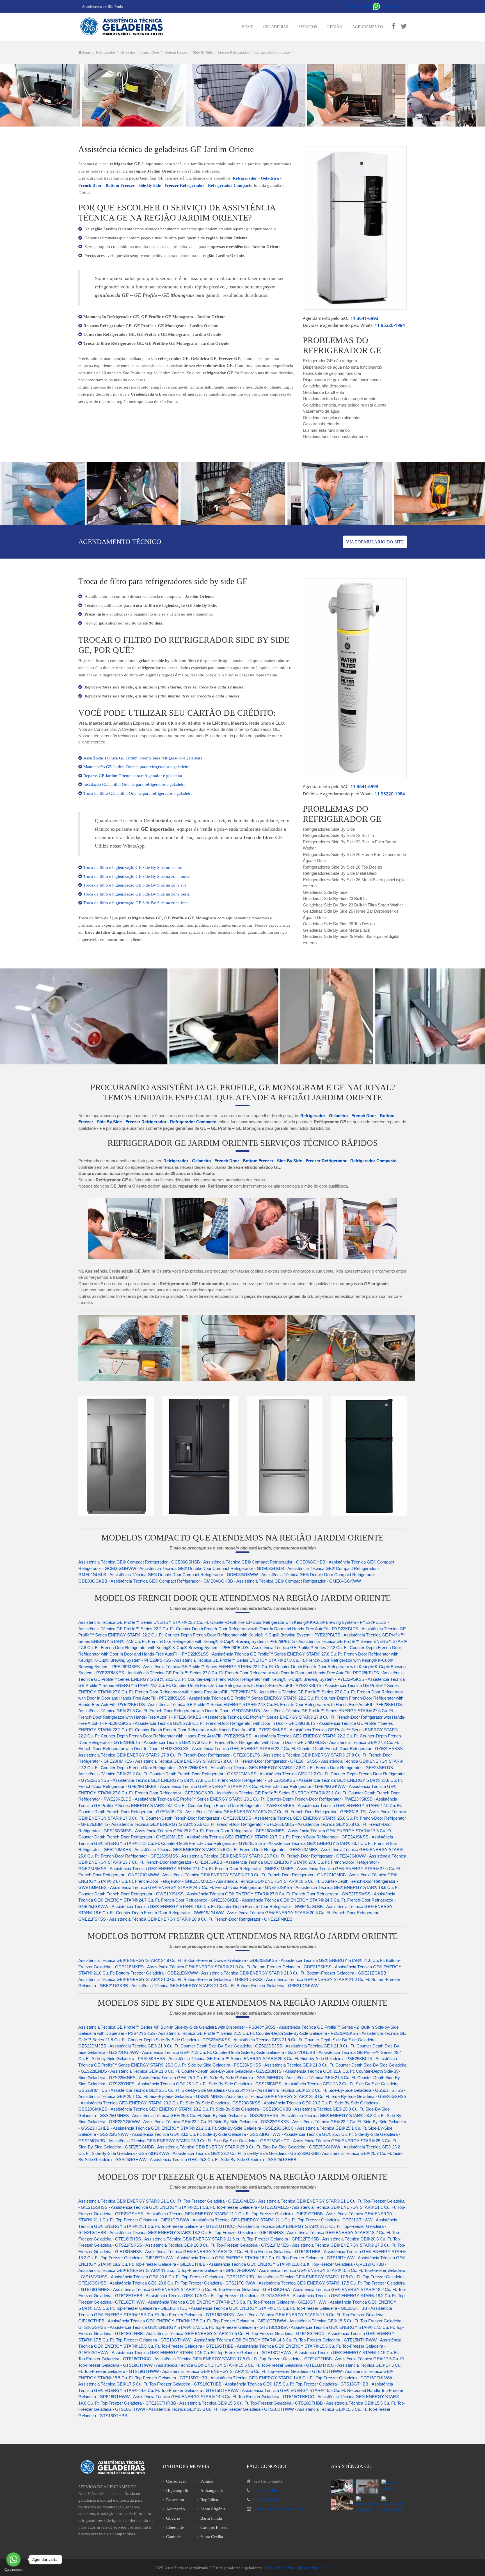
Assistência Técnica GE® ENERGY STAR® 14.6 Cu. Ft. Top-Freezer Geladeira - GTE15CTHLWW (301, 2378)
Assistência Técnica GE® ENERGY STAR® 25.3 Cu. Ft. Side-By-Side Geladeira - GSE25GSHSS (316, 2096)
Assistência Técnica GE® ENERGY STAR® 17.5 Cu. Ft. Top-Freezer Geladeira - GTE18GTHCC (235, 2333)
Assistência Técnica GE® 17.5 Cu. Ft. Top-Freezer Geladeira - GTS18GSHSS (218, 2296)
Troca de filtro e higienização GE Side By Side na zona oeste (137, 894)
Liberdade (175, 2527)
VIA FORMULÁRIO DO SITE (375, 542)
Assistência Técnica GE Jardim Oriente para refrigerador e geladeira (143, 758)
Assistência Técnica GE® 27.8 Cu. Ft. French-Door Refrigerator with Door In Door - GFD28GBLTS (225, 1723)
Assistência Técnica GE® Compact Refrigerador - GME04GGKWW (299, 1581)
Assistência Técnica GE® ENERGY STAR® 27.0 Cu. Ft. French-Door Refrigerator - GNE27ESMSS (279, 1894)
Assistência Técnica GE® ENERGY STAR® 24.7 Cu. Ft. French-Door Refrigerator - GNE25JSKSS (201, 1887)
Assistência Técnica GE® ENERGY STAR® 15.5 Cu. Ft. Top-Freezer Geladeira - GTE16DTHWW (252, 2371)
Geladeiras (276, 27)
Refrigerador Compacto (272, 52)
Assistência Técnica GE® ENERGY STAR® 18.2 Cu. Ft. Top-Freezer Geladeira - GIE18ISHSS (197, 2232)
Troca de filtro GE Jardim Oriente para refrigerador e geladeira (138, 793)
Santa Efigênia (213, 2509)
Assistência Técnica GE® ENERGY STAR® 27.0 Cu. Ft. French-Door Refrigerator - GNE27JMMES (202, 1869)
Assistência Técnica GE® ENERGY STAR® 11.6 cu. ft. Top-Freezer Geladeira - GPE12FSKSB (232, 2239)
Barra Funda (211, 2518)
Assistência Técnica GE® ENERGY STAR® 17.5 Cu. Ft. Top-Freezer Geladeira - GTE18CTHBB (243, 2359)
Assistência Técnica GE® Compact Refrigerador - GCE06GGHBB (264, 1562)
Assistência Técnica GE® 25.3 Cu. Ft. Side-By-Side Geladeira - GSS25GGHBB (223, 2160)
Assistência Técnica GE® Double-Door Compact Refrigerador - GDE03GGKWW (184, 1575)
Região (335, 27)
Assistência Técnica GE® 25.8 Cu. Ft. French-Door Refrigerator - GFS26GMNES (210, 1831)
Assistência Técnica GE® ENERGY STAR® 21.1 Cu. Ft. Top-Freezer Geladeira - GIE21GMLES (167, 2201)
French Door (150, 52)
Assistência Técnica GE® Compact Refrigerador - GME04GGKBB (172, 1581)
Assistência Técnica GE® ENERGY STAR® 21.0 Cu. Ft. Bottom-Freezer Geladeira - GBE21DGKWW (225, 1986)
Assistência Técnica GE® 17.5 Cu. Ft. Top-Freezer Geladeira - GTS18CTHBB (150, 2384)
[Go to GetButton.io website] (13, 2570)
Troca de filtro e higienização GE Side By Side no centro (133, 867)
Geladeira (128, 52)
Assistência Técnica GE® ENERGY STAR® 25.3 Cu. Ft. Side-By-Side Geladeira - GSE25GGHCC (199, 2141)
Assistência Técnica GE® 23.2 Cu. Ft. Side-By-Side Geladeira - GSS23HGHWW (206, 2134)
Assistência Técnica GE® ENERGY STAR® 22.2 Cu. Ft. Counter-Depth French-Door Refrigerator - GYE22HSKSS (297, 1749)
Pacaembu (175, 2500)
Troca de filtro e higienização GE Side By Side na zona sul (135, 885)
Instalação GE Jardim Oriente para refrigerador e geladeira (134, 784)
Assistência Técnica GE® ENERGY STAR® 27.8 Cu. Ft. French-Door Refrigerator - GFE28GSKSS (204, 1780)
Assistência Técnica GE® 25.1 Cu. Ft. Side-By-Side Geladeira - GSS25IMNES (151, 2096)
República (209, 2500)
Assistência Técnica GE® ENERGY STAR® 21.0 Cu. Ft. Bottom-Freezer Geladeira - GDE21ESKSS (239, 1967)
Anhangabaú (212, 2490)
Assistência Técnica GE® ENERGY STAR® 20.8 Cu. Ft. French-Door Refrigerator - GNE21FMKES (201, 1919)
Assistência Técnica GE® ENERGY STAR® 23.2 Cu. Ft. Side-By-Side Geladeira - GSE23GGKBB (201, 2109)
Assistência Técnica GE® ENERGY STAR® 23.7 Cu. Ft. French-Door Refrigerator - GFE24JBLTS (275, 1812)
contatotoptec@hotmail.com (278, 2509)
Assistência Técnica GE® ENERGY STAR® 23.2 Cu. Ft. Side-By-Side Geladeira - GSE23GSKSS (171, 2103)
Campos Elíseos (214, 2527)
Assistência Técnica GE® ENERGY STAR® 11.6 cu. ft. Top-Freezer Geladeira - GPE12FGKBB (296, 2264)
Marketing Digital (315, 2568)
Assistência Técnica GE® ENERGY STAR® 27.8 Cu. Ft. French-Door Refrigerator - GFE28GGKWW (253, 1786)
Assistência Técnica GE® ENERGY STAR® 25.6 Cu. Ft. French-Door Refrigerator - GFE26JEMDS (203, 1824)
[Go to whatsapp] (13, 2559)
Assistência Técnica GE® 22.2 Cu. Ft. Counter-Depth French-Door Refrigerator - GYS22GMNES (167, 1774)
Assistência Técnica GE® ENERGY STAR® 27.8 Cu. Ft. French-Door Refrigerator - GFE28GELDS (302, 1768)
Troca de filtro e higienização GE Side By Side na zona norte (137, 876)
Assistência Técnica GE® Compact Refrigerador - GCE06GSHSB (139, 1562)
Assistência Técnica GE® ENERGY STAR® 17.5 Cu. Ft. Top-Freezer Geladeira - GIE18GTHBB (279, 2308)
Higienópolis (177, 2490)
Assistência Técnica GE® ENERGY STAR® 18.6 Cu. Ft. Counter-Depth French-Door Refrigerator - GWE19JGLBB (217, 1906)
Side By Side (203, 52)
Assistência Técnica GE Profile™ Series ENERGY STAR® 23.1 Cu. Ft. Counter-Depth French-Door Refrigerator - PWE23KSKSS (254, 1799)
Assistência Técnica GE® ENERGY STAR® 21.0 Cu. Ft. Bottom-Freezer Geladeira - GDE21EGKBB (294, 1973)
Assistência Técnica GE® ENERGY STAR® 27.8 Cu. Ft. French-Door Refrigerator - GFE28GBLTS (169, 1755)
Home (247, 27)
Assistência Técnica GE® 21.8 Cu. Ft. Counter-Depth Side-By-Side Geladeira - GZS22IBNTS (196, 2071)
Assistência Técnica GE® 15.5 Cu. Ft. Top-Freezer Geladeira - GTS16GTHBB (251, 2403)
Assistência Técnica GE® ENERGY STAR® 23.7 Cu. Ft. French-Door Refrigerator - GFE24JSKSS (277, 1837)
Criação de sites (282, 2568)
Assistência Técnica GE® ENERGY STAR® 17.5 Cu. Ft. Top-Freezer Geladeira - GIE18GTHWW (237, 2302)
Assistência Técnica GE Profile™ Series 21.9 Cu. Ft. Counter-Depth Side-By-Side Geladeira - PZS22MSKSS (258, 2033)
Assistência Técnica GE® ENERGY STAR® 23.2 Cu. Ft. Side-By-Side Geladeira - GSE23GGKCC (203, 2128)
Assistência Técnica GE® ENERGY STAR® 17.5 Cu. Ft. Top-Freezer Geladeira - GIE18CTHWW (197, 2321)
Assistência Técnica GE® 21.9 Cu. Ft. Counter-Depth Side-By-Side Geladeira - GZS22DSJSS (196, 2046)
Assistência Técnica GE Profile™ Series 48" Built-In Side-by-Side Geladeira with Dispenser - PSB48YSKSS (177, 2027)
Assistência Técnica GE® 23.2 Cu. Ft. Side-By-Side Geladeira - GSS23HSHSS (330, 2090)
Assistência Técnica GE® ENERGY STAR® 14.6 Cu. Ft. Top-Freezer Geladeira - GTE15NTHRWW (285, 2340)
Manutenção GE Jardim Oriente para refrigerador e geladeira (136, 767)
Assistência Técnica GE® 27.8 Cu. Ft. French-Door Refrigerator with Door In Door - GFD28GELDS (169, 1711)
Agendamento (368, 27)
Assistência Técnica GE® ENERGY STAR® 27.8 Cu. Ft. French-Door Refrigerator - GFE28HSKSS (227, 1761)
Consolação (176, 2481)
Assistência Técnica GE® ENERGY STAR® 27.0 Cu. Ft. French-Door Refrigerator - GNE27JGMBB (254, 1875)
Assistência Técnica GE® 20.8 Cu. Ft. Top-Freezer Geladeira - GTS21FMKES (217, 2245)
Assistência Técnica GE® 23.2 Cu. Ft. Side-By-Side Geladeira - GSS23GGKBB (246, 2153)
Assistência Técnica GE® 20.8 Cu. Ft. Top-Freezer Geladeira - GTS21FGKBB (182, 2277)
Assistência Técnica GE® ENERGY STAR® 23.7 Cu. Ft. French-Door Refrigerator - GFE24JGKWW (274, 1856)
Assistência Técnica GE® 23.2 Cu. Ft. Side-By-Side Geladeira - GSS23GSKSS (216, 2122)
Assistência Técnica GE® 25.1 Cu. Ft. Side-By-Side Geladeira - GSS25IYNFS (182, 2090)
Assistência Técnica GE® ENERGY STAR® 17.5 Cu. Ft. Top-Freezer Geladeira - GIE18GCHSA (201, 2289)
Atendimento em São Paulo (103, 7)
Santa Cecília (212, 2537)
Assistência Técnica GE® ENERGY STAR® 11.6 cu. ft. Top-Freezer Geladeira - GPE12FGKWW (167, 2270)
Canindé (173, 2537)
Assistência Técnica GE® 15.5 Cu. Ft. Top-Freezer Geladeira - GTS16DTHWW (221, 2409)
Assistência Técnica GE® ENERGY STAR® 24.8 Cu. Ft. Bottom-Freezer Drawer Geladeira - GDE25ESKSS (178, 1960)
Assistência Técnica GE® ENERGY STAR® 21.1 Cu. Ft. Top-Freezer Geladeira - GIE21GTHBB (235, 2214)
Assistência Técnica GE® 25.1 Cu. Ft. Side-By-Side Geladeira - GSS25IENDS (211, 2078)
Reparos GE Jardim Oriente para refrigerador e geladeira (133, 776)
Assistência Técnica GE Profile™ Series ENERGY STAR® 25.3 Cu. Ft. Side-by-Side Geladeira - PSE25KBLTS (270, 2059)
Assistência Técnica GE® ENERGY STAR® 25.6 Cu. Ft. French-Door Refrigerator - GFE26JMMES (226, 1850)
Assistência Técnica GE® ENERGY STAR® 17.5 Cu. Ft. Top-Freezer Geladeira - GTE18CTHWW (202, 2353)
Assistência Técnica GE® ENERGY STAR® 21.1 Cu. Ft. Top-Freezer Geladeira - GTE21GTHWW (282, 2220)
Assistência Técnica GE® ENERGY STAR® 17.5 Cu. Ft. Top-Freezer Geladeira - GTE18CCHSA (199, 2327)
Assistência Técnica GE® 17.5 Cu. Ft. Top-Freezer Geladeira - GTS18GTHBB (297, 2384)
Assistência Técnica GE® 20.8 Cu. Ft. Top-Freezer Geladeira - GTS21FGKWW (182, 2283)
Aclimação (176, 2509)
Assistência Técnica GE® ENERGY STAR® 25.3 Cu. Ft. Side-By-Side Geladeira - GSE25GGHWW (249, 2147)
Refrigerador (106, 52)
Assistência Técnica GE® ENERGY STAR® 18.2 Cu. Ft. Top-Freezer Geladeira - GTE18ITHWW (266, 2258)
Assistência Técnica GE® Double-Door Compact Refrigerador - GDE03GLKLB (212, 1568)
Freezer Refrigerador (234, 52)
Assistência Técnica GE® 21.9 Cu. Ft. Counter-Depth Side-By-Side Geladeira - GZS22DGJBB (229, 2052)
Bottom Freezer (176, 52)
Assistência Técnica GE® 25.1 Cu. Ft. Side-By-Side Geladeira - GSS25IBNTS (210, 2084)
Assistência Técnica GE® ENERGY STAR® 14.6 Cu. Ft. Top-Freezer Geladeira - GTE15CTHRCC (224, 2397)
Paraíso (207, 2481)
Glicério (173, 2518)
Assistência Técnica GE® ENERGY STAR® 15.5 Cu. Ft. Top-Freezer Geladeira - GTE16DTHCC (245, 2365)
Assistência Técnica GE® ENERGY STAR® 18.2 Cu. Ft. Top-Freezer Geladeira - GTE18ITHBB (233, 2252)
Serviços (308, 27)
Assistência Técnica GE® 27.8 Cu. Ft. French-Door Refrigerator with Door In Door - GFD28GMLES (235, 1742)
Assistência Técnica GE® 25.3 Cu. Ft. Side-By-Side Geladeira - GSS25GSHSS (205, 2115)
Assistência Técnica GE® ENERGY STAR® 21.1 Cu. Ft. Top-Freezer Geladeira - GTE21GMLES (200, 2207)
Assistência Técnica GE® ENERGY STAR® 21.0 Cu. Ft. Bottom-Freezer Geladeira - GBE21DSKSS (171, 1979)
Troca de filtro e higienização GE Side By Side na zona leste (136, 903)
